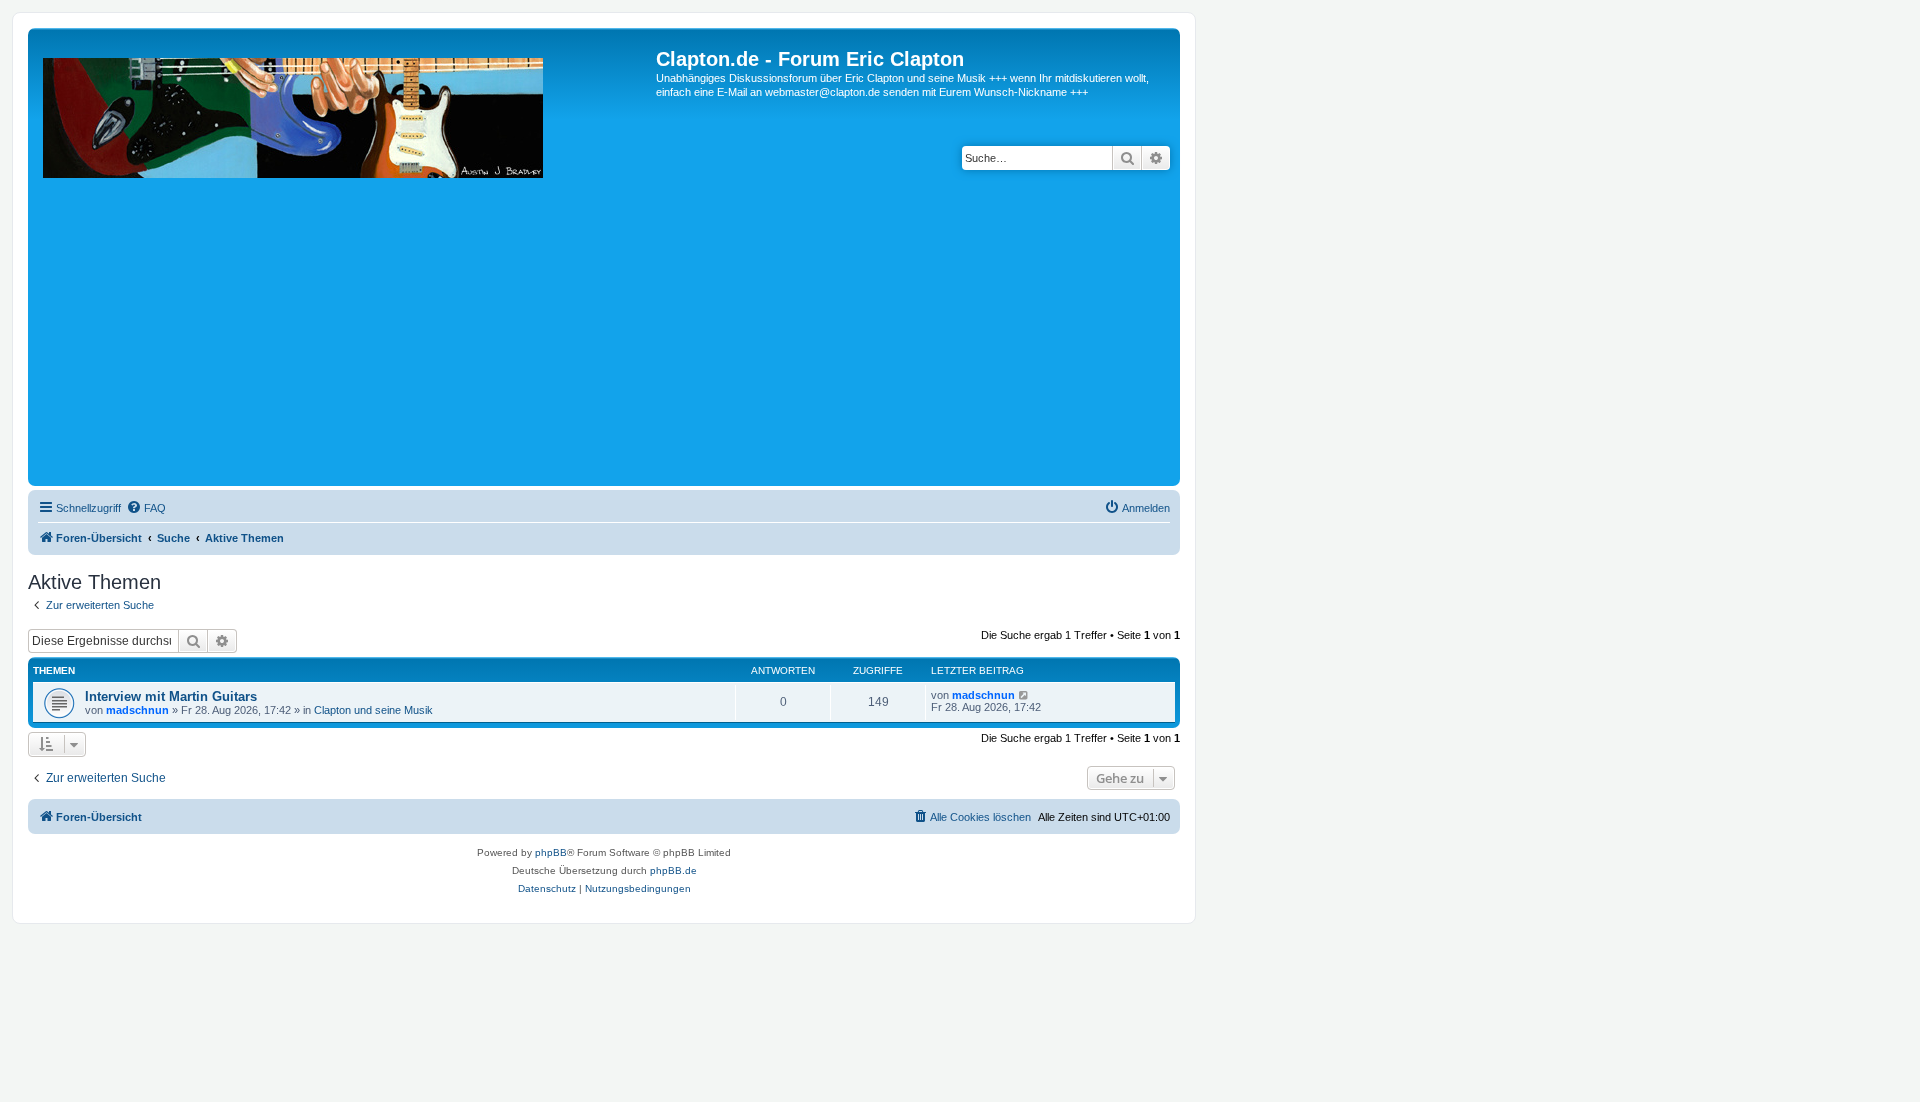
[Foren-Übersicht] (344, 264)
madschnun (137, 710)
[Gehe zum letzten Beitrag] (1024, 695)
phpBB (551, 852)
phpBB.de (673, 870)
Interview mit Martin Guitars (171, 696)
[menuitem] (146, 508)
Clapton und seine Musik (373, 710)
